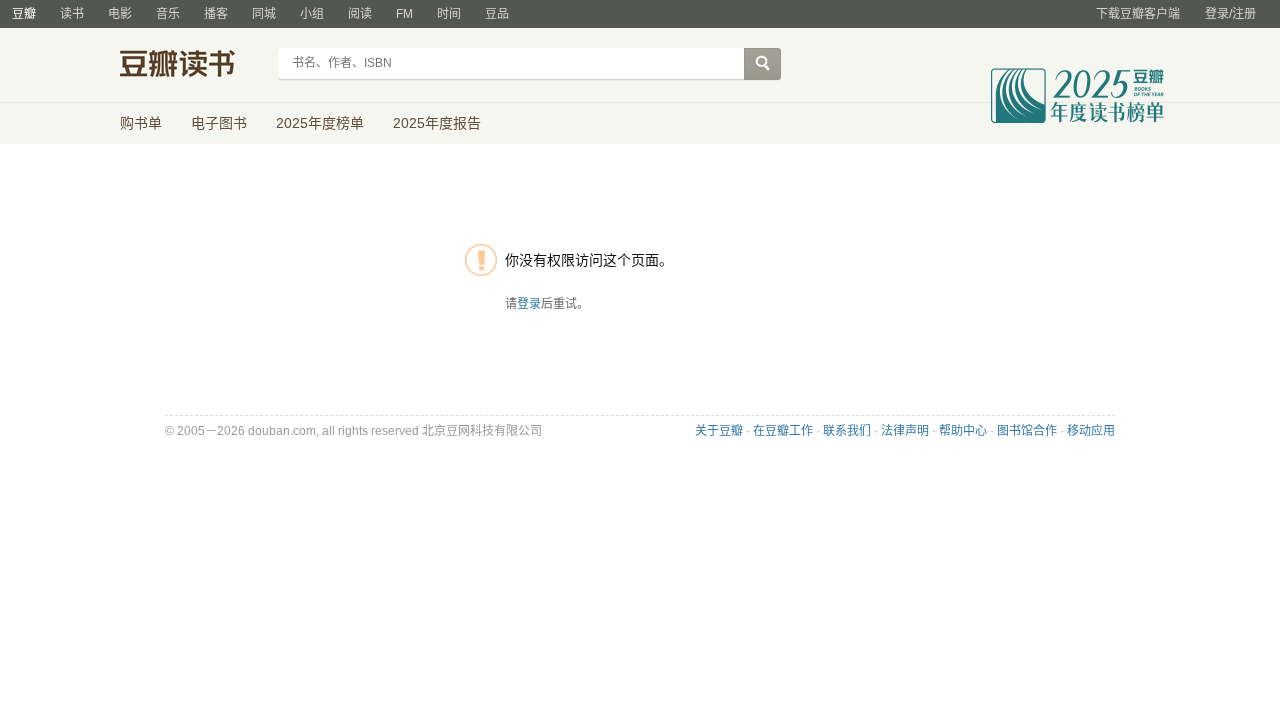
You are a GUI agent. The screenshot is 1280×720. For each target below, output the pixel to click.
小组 (312, 14)
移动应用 (1091, 431)
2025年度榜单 (320, 123)
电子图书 (219, 123)
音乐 (168, 14)
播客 (216, 14)
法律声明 (905, 431)
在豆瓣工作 (783, 431)
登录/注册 (1230, 14)
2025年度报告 (437, 123)
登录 (529, 304)
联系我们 (847, 431)
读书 (72, 14)
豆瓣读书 (192, 66)
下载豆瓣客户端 (1138, 14)
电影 (120, 14)
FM (404, 14)
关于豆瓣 (719, 431)
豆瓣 (24, 14)
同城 (264, 14)
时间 (449, 14)
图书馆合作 (1027, 431)
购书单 (141, 123)
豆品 (497, 14)
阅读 (360, 14)
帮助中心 (963, 431)
